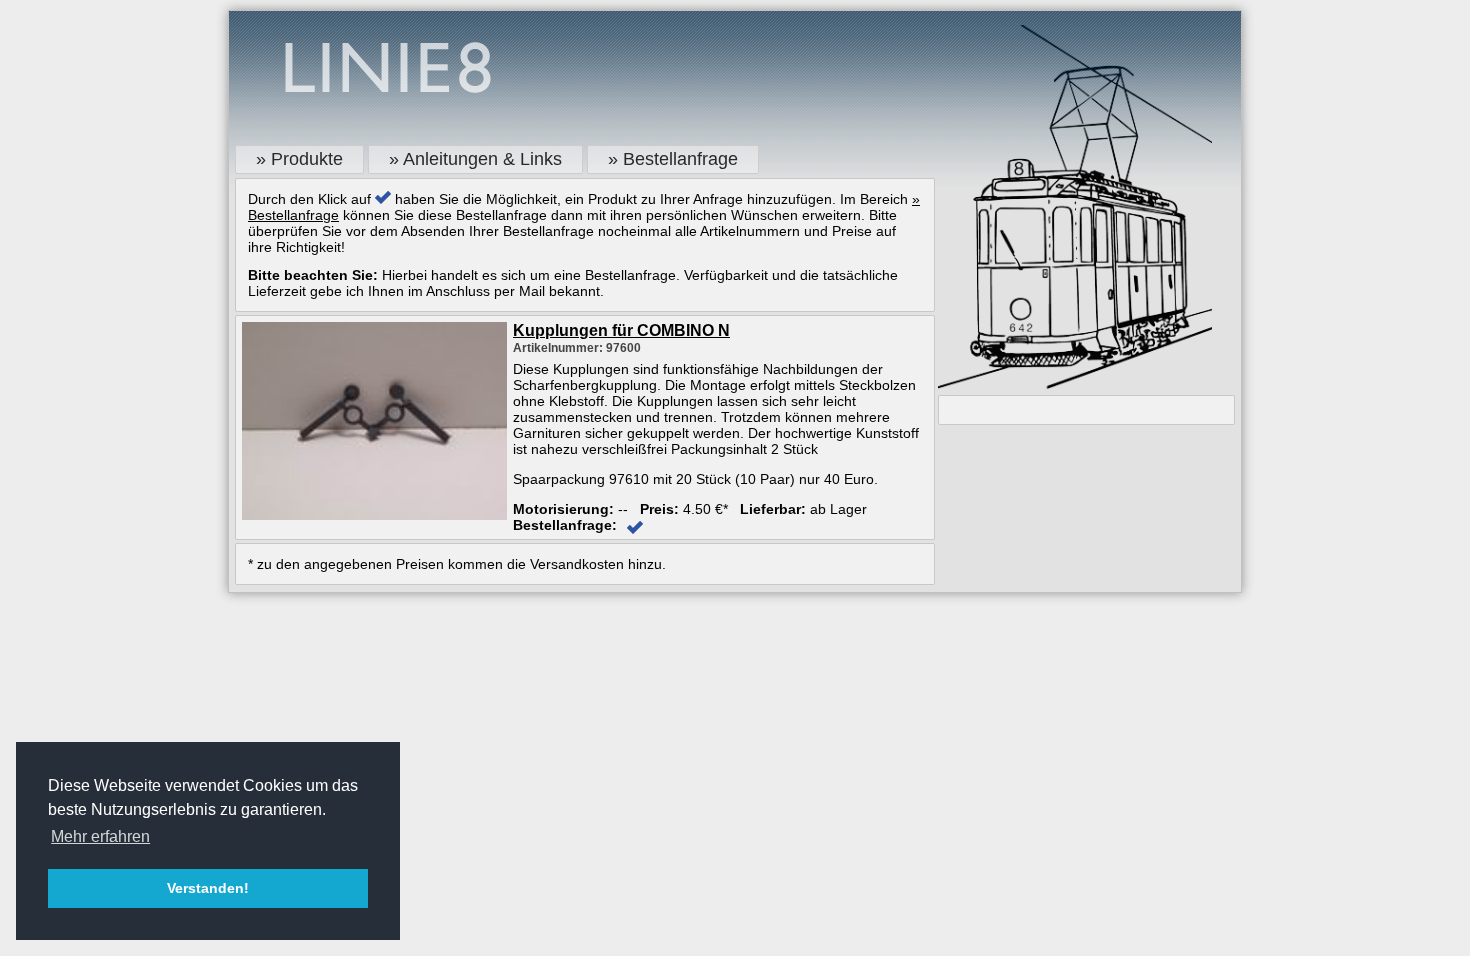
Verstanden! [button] (208, 888)
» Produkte (299, 159)
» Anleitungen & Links (475, 159)
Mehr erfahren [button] (100, 836)
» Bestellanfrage (673, 159)
